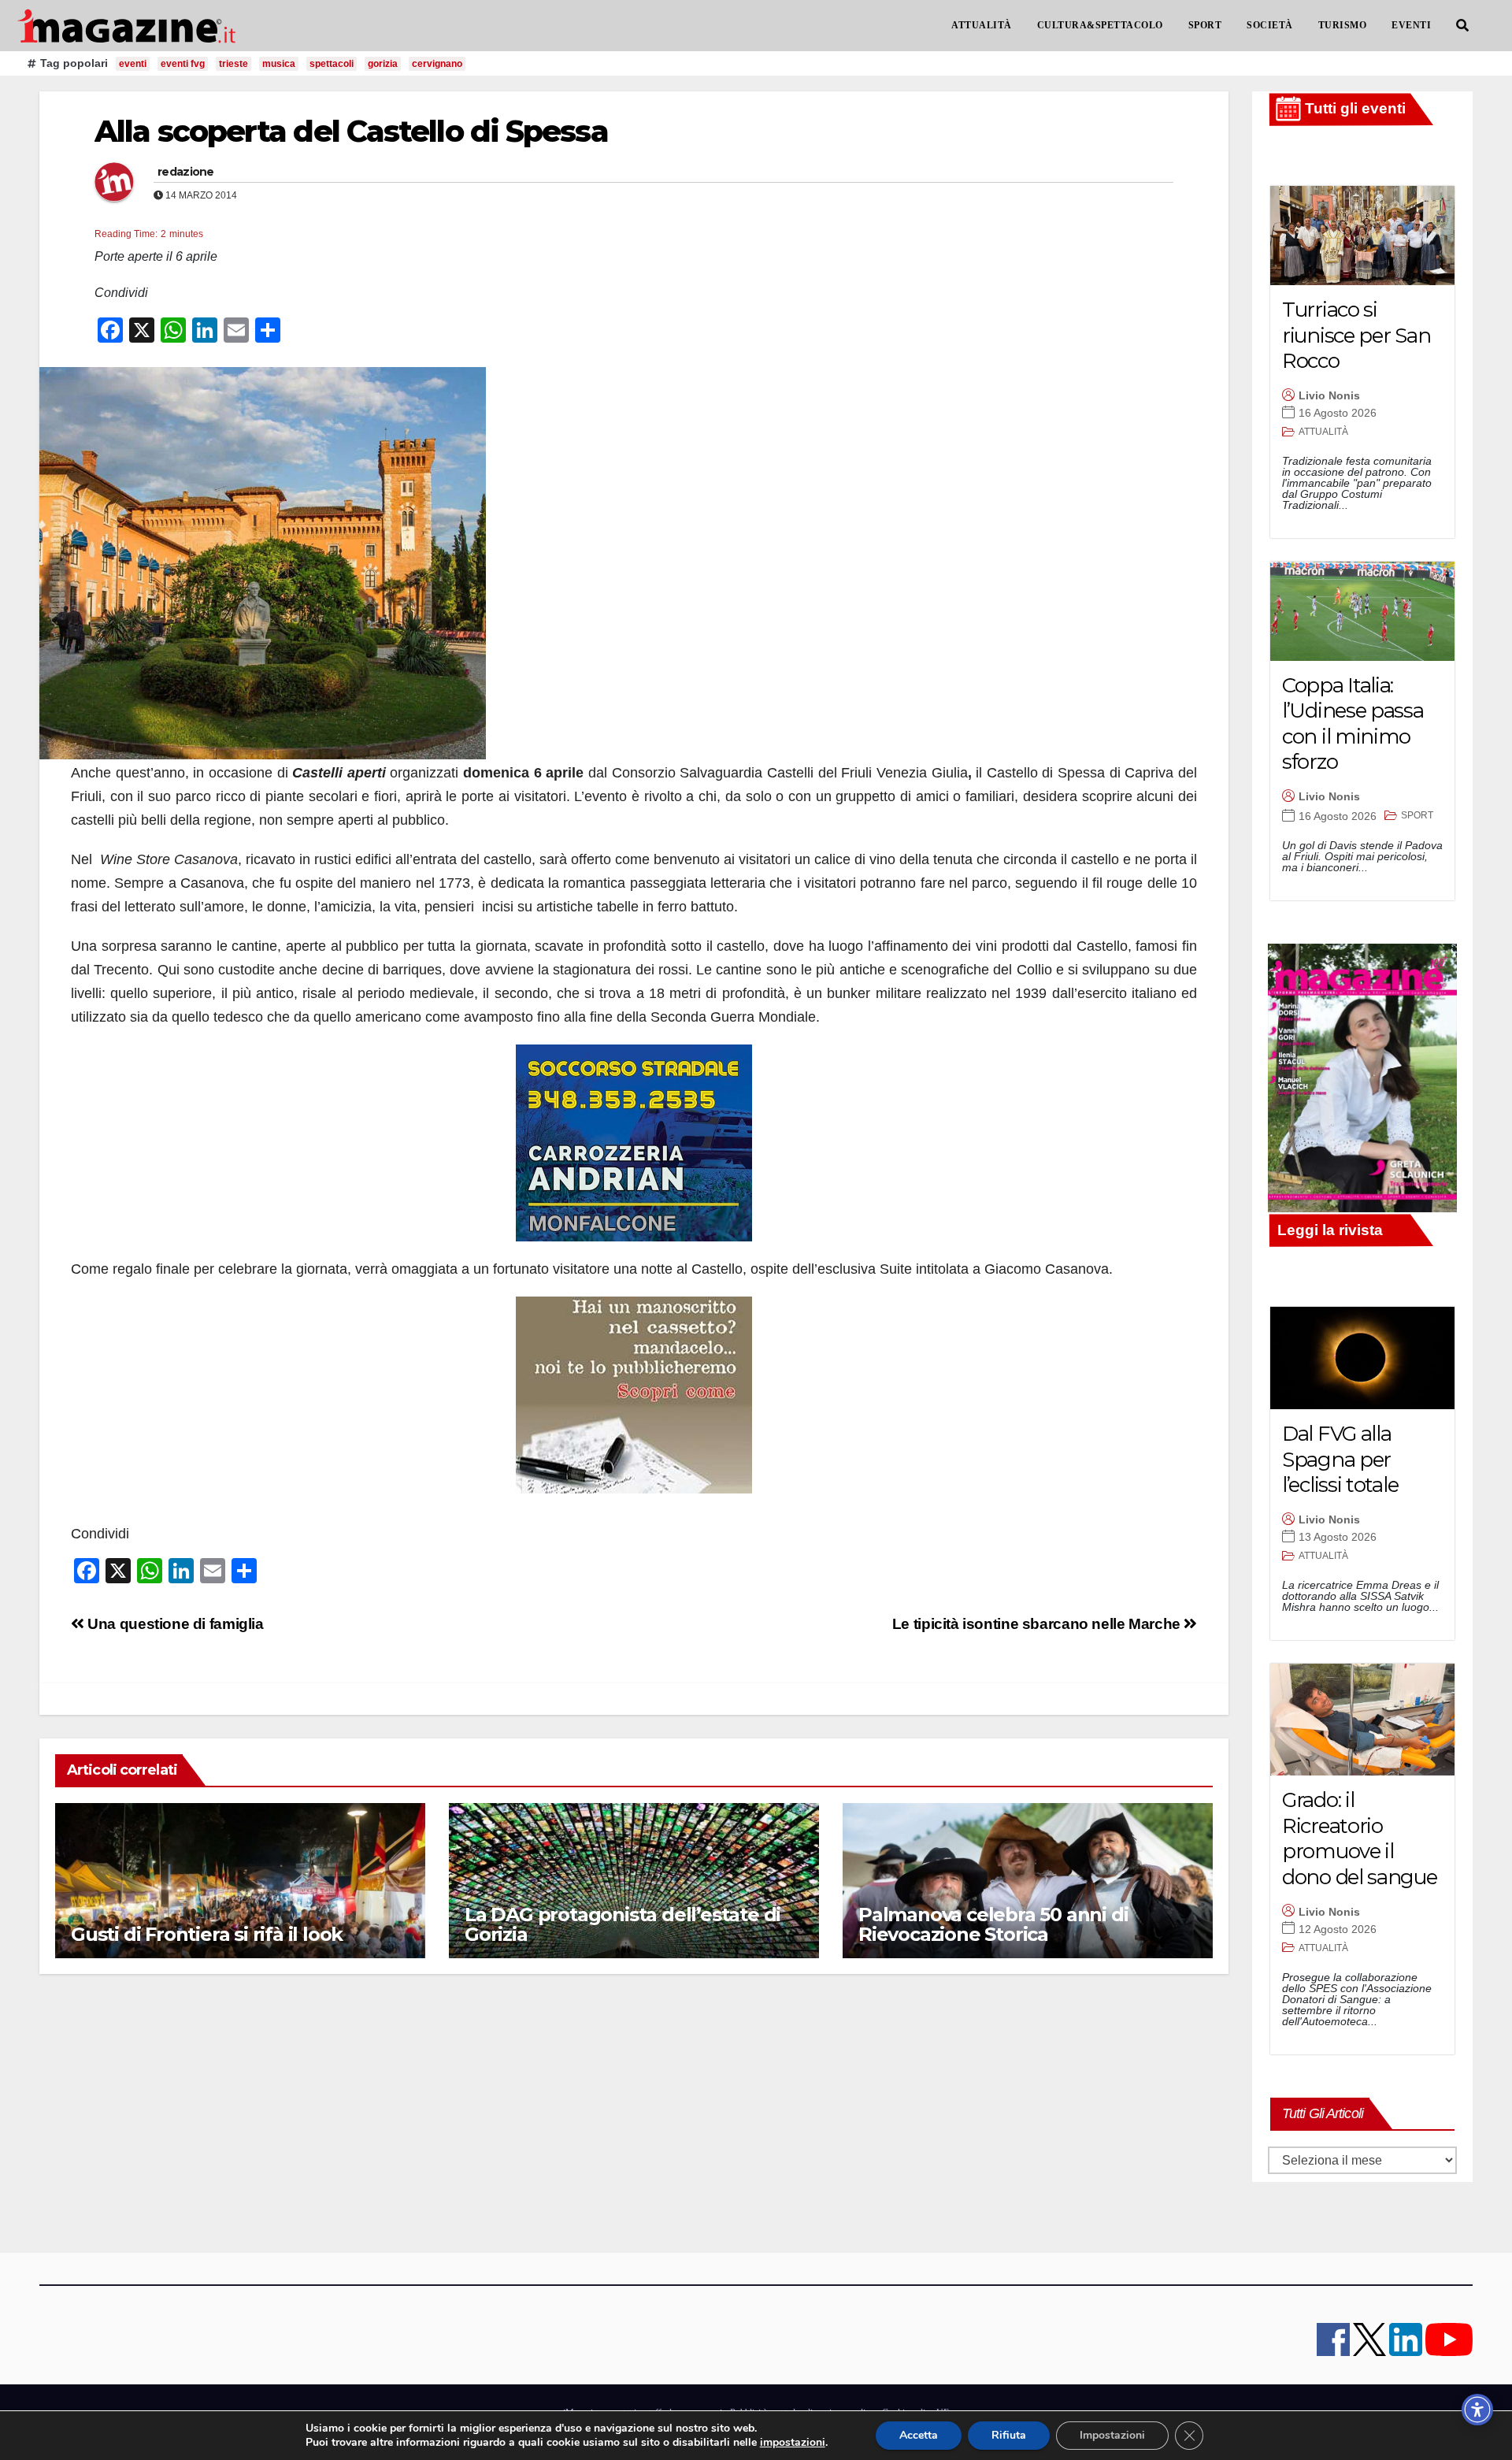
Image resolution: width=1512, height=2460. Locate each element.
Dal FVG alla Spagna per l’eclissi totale (1340, 1459)
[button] (1462, 26)
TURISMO (1343, 25)
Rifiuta (1009, 2435)
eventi (133, 64)
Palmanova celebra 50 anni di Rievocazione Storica (993, 1924)
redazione (186, 172)
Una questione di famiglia (174, 1624)
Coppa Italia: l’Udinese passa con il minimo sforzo (1353, 724)
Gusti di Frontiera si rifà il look (207, 1934)
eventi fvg (183, 64)
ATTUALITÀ (982, 25)
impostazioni (793, 2443)
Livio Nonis (1329, 395)
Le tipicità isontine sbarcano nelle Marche (1038, 1624)
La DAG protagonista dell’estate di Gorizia (623, 1924)
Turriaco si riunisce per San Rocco (1356, 335)
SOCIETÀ (1270, 25)
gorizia (383, 64)
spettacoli (332, 64)
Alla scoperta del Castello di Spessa (351, 131)
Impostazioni (1112, 2435)
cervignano (437, 64)
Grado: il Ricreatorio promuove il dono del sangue (1360, 1839)
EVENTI (1411, 25)
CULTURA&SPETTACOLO (1100, 25)
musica (279, 64)
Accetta (919, 2435)
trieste (233, 64)
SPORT (1205, 25)
